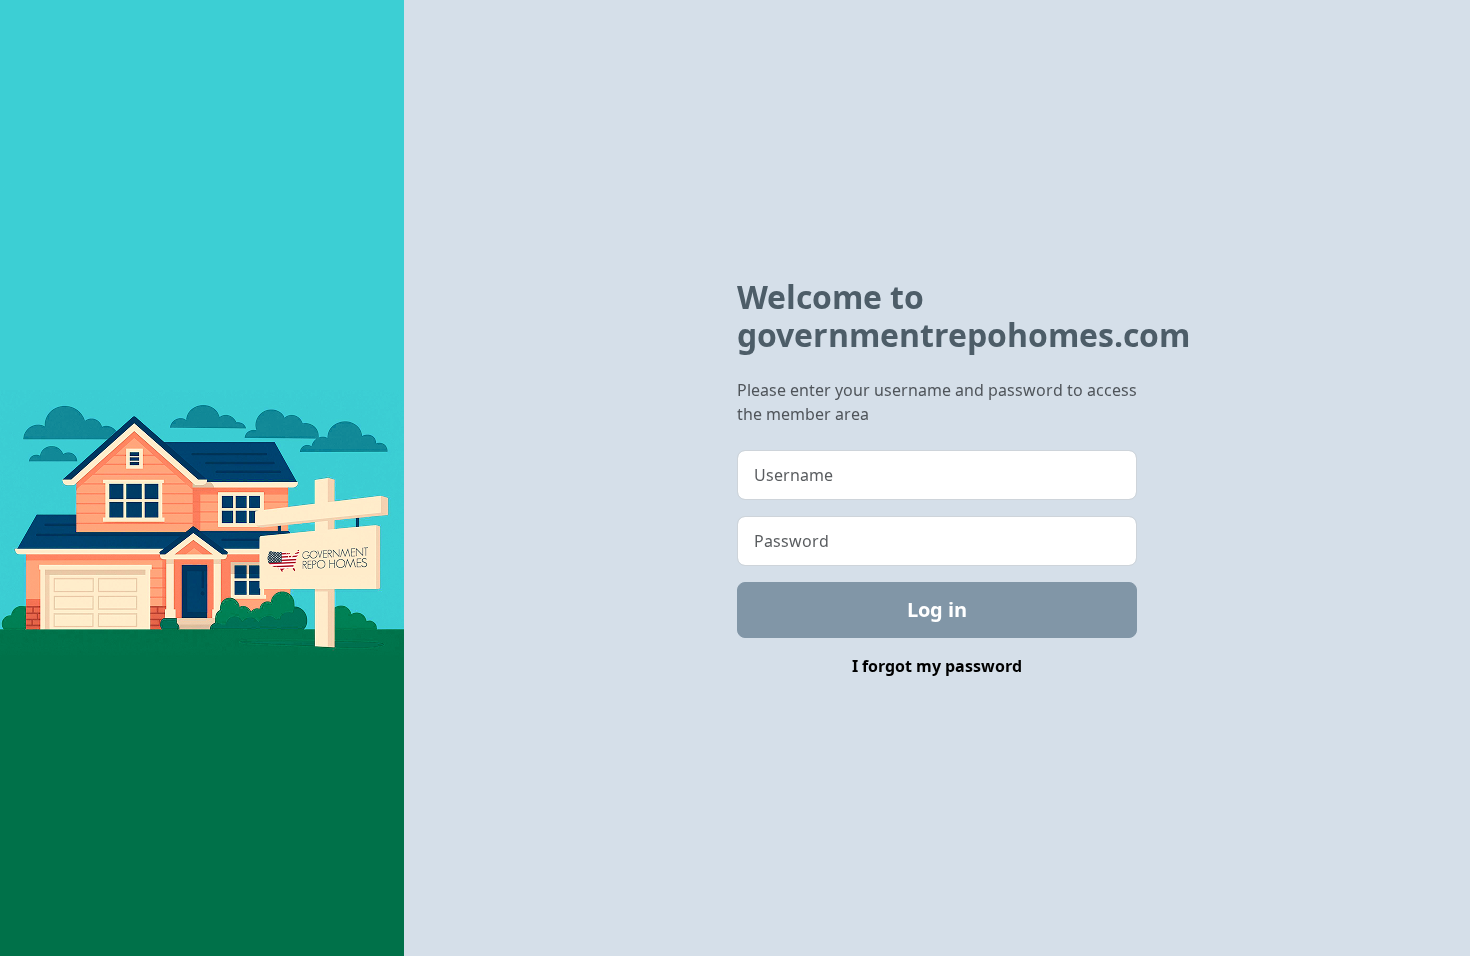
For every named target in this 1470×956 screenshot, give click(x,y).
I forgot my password (937, 666)
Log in (937, 609)
